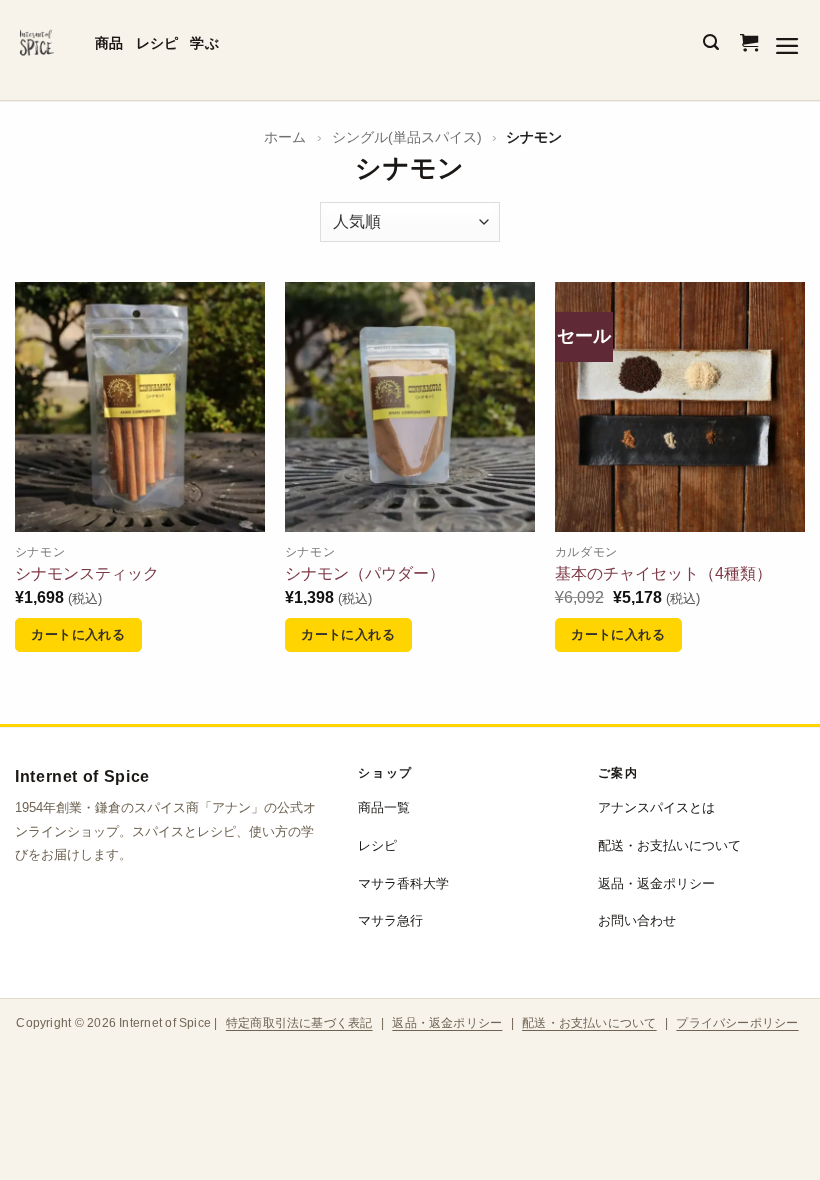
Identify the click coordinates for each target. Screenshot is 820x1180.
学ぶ (204, 43)
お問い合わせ (637, 920)
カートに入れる (78, 634)
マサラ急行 (390, 920)
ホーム (285, 137)
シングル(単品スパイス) (407, 137)
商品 (109, 43)
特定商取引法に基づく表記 (299, 1023)
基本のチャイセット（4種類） (663, 573)
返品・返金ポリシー (656, 883)
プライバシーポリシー (737, 1023)
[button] (711, 43)
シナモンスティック (87, 573)
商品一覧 (384, 807)
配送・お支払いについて (669, 845)
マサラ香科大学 (403, 883)
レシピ (157, 43)
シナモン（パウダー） (365, 573)
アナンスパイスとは (656, 807)
